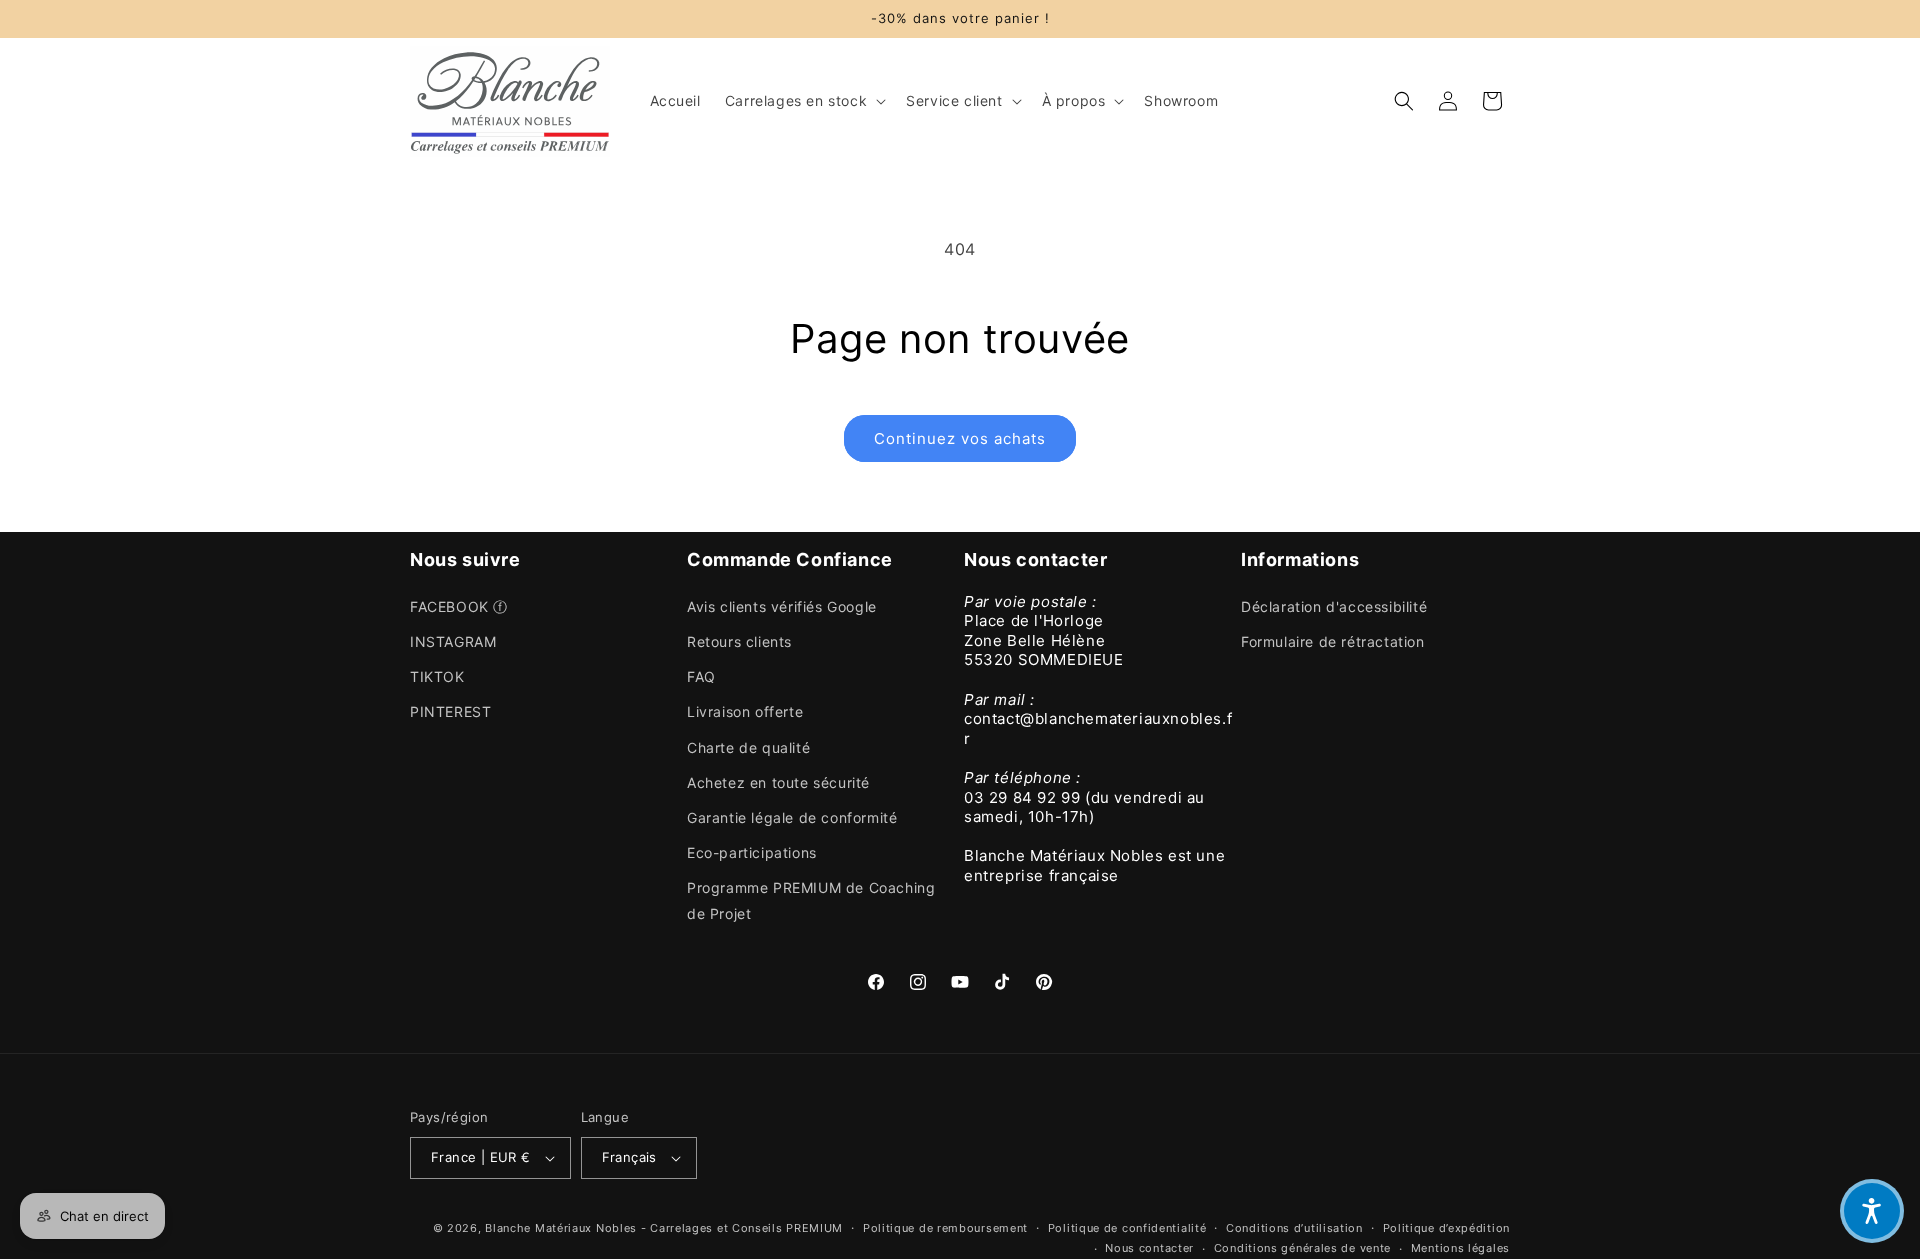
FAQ (701, 676)
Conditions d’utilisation (1294, 1228)
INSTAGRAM (453, 641)
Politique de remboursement (945, 1228)
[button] (803, 101)
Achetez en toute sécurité (778, 782)
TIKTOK (437, 676)
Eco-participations (752, 852)
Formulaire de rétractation (1333, 641)
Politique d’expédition (1446, 1228)
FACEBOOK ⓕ (459, 606)
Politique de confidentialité (1127, 1228)
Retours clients (739, 641)
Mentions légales (1460, 1248)
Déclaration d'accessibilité (1334, 606)
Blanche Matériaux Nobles (561, 1228)
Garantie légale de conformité (792, 817)
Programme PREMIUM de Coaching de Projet (811, 900)
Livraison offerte (745, 711)
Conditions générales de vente (1302, 1248)
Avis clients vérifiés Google (782, 606)
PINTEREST (450, 711)
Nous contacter (1149, 1248)
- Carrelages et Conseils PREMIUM (742, 1228)
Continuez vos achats (960, 438)
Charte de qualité (748, 747)
